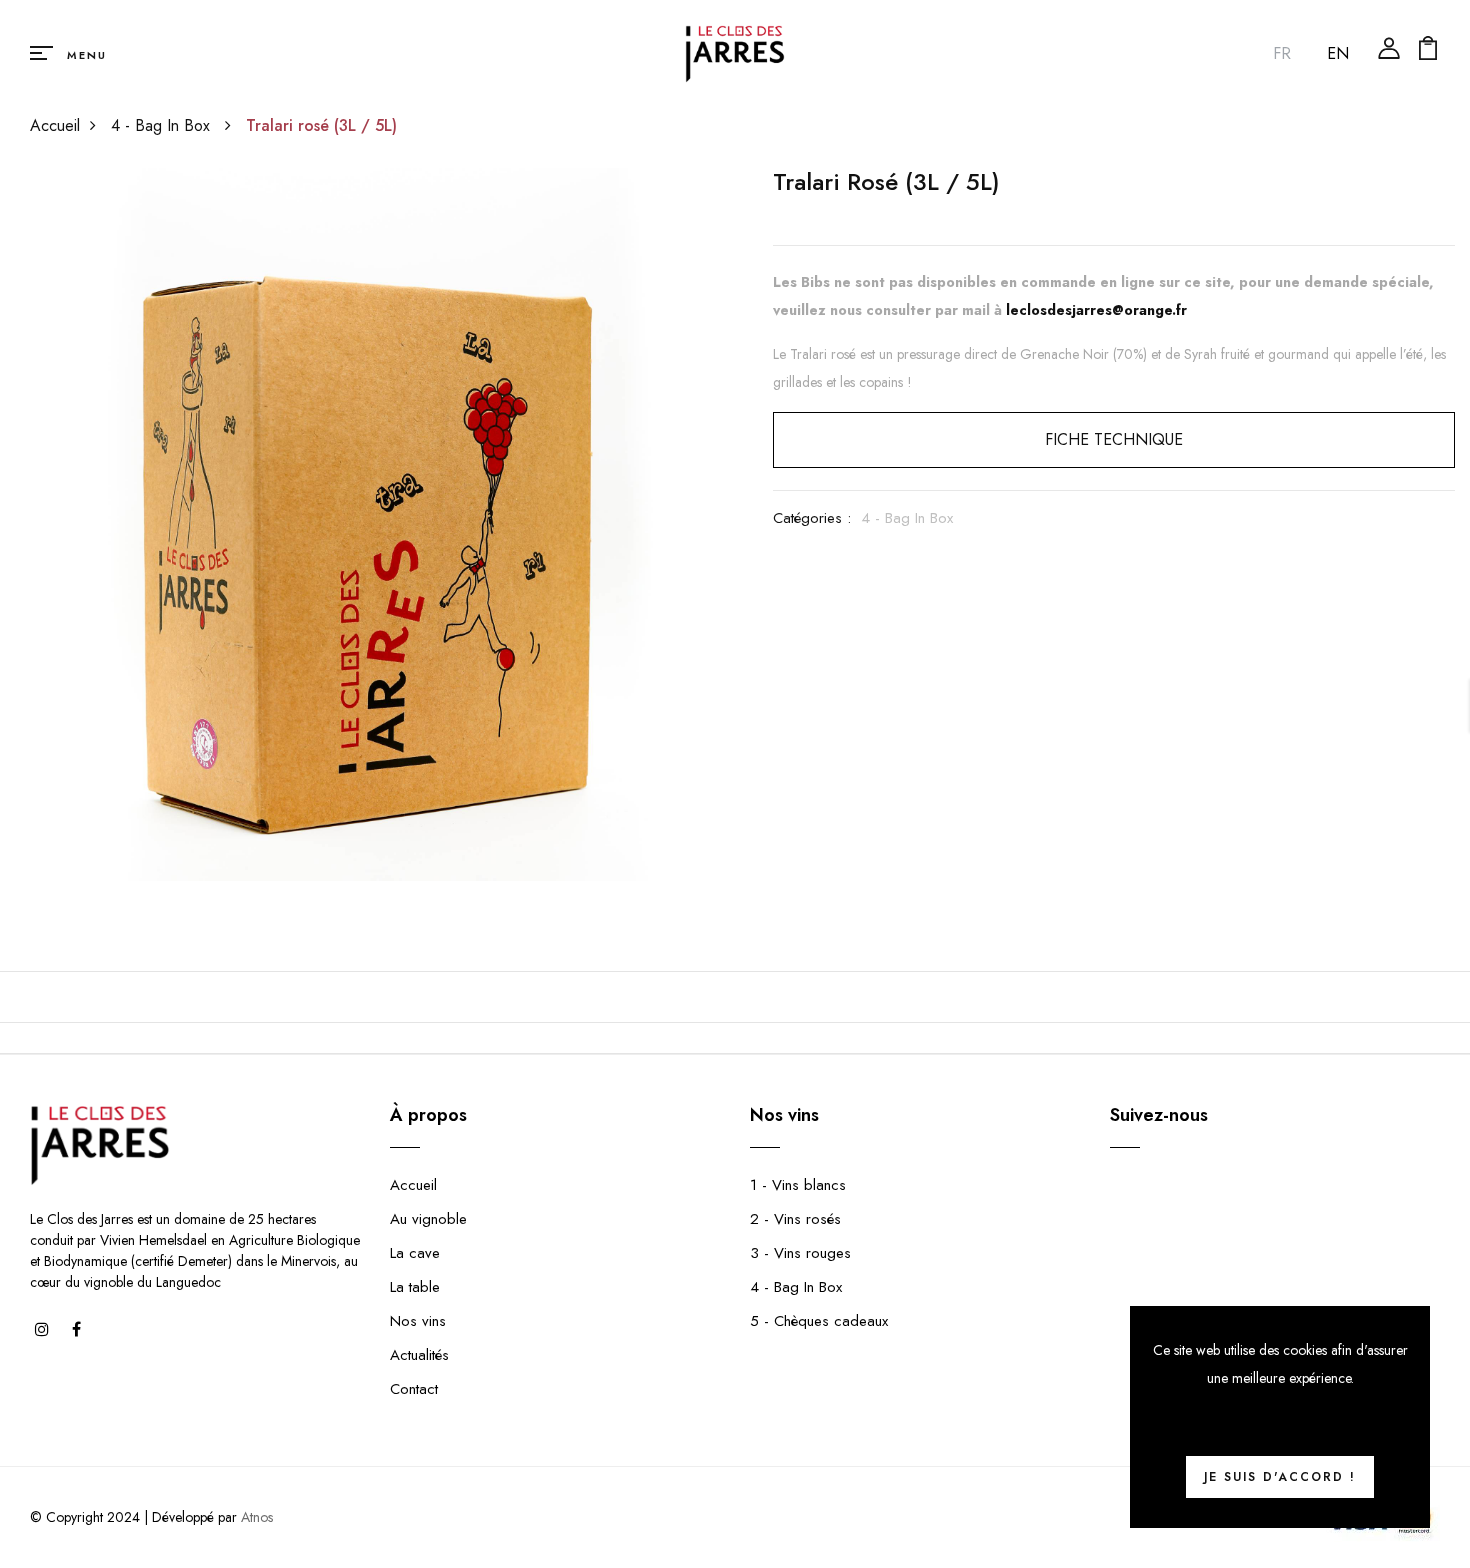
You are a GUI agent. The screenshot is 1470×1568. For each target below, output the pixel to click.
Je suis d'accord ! (1280, 1477)
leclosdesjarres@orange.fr (1096, 310)
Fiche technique (1114, 439)
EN (1338, 53)
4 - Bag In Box (163, 125)
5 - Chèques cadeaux (819, 1321)
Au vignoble (428, 1219)
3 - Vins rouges (800, 1253)
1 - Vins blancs (798, 1185)
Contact (414, 1389)
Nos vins (418, 1321)
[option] (356, 524)
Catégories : (812, 518)
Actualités (419, 1355)
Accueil (55, 125)
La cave (415, 1253)
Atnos (257, 1517)
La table (415, 1287)
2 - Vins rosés (795, 1219)
